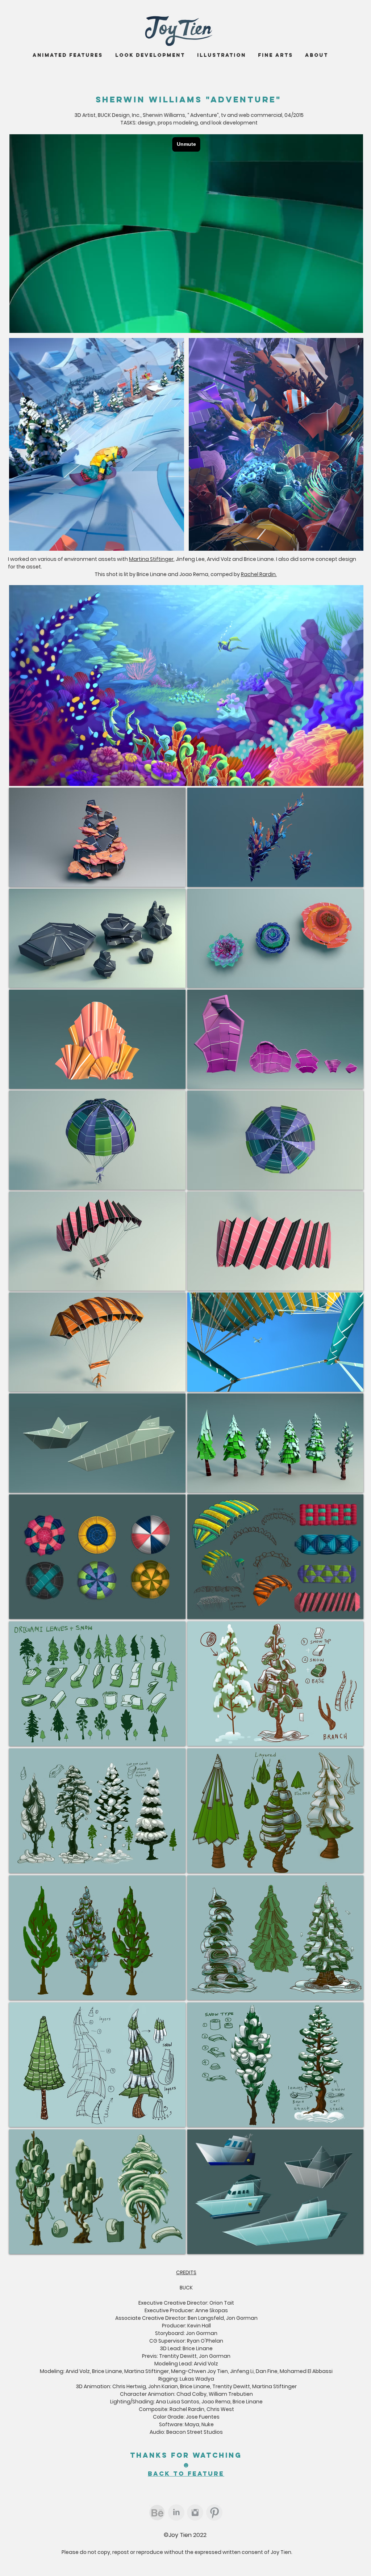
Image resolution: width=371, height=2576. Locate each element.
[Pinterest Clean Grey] (214, 2512)
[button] (97, 1557)
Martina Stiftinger (151, 559)
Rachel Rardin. (259, 574)
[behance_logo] (157, 2512)
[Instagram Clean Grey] (195, 2512)
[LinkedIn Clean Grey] (176, 2512)
